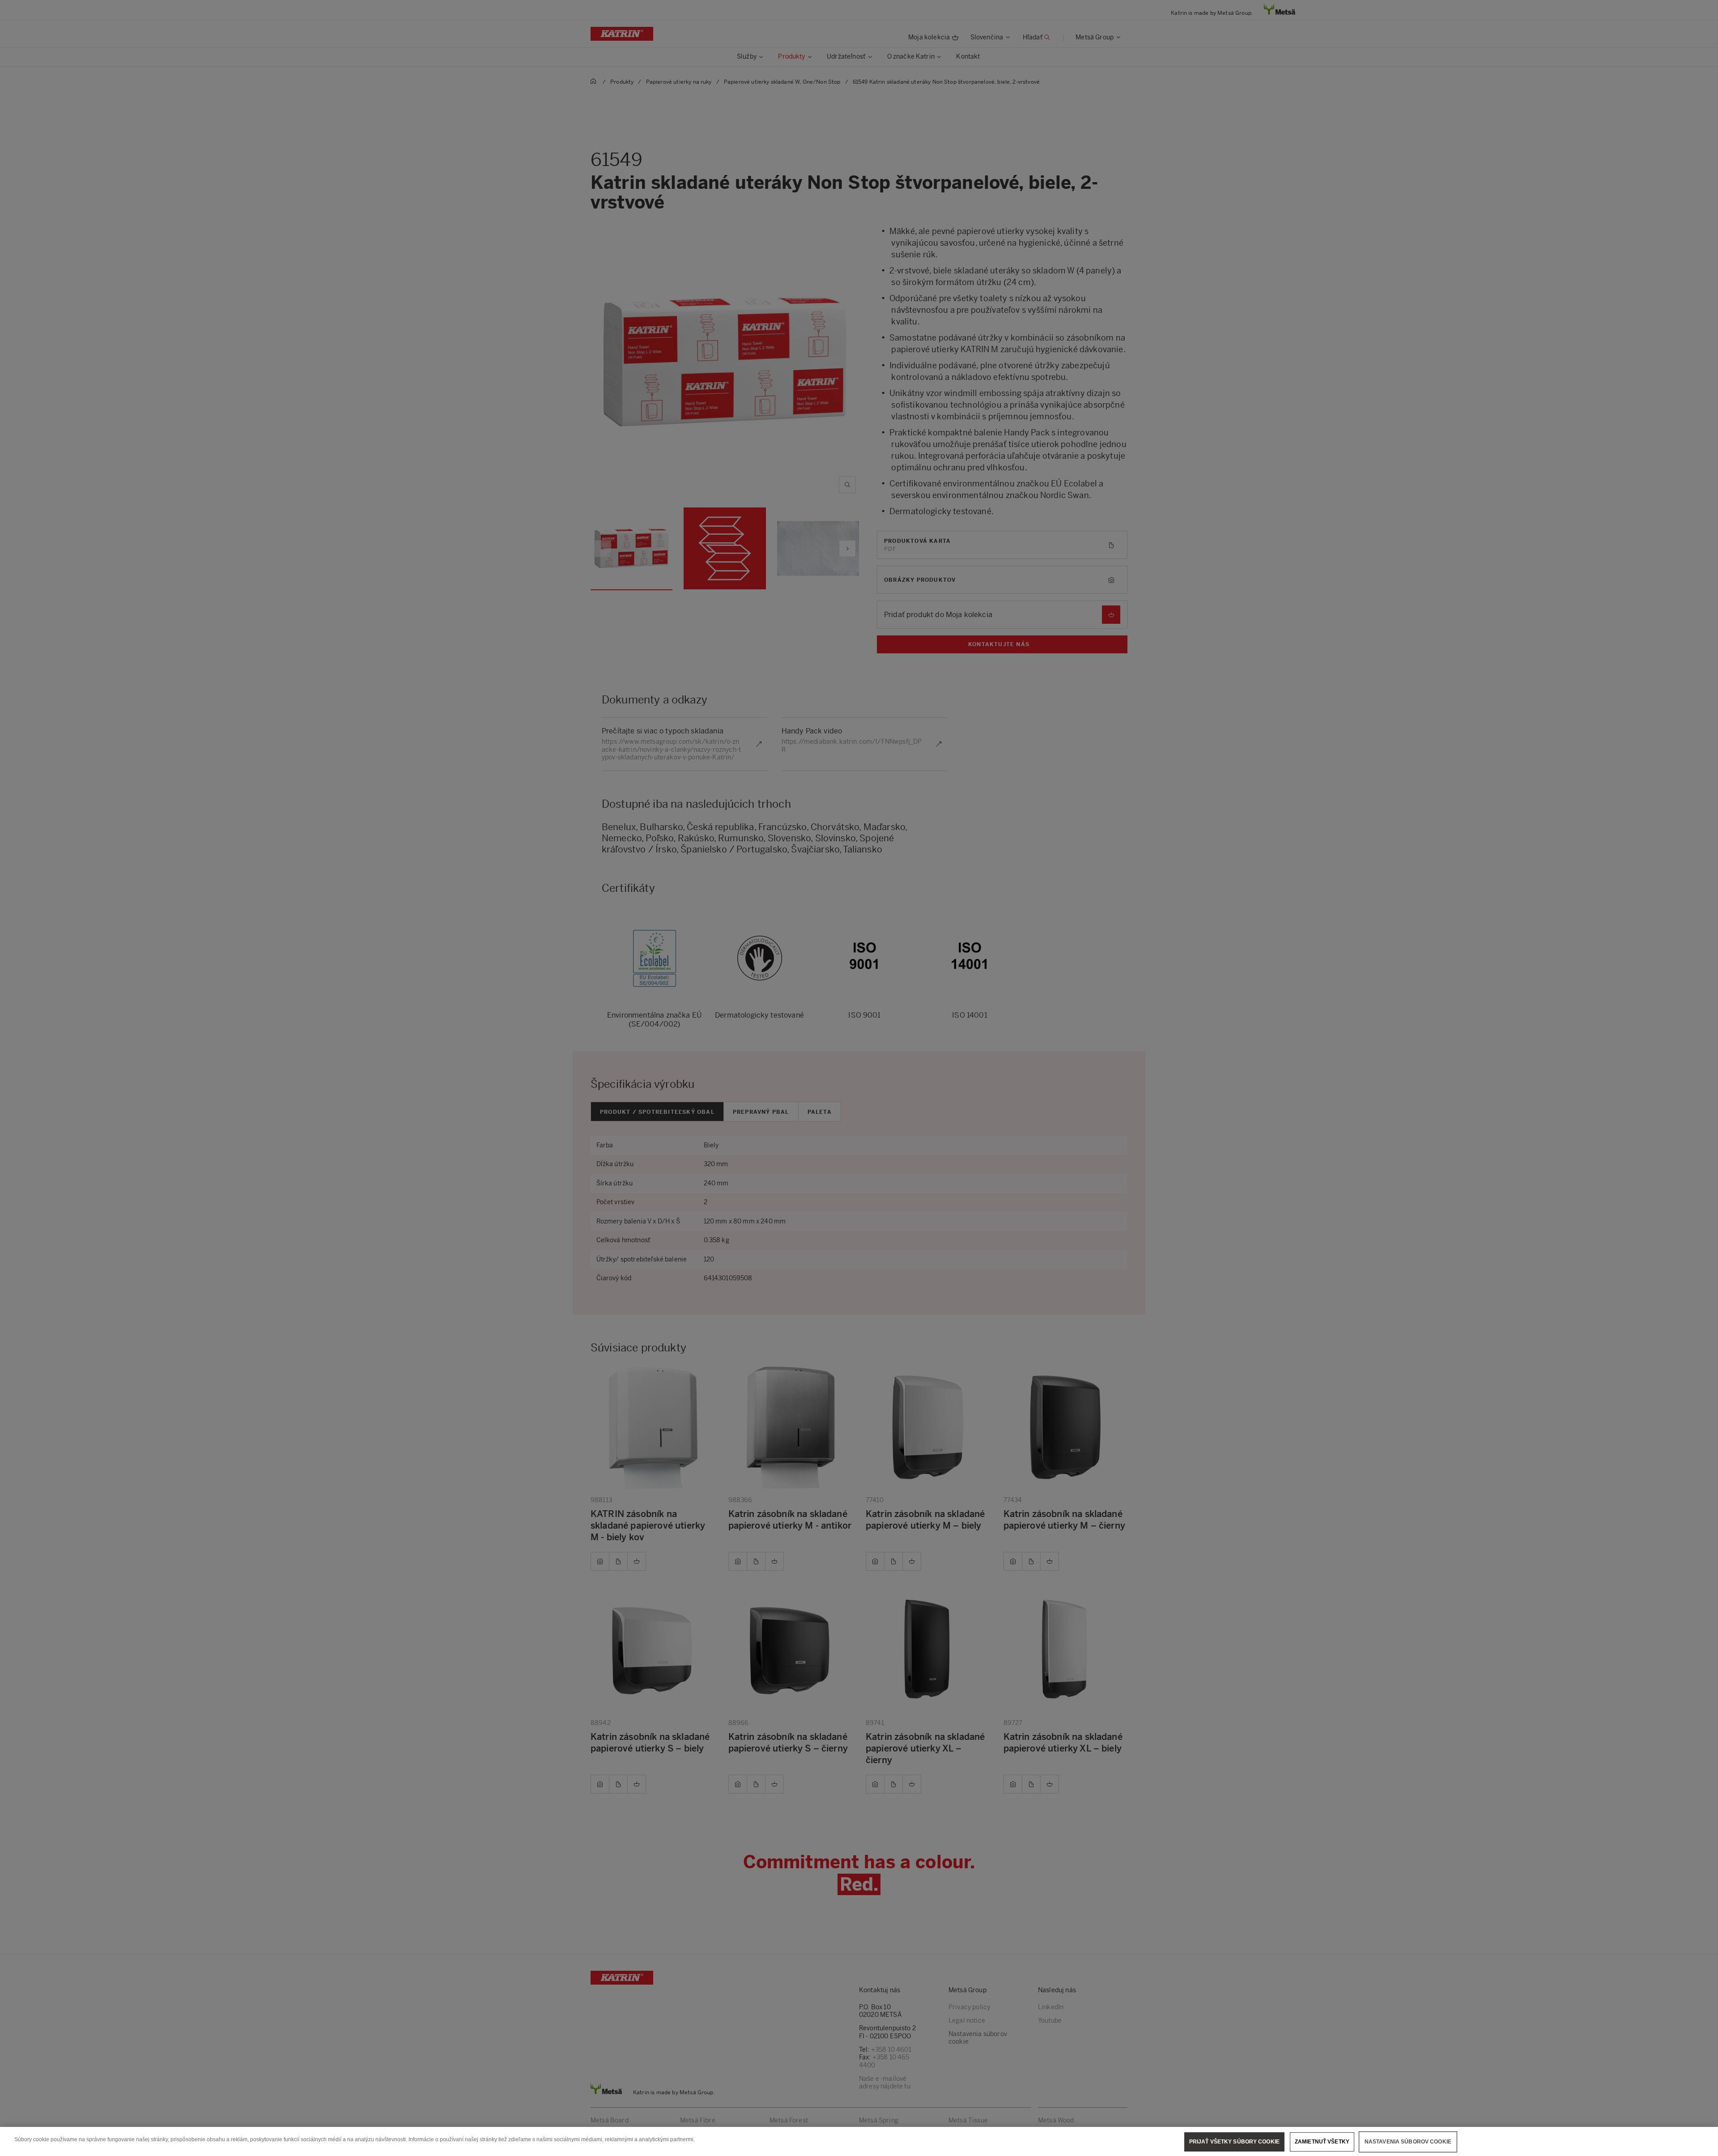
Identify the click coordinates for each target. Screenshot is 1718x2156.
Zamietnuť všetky (1322, 2142)
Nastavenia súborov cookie (1408, 2142)
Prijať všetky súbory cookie (1234, 2142)
